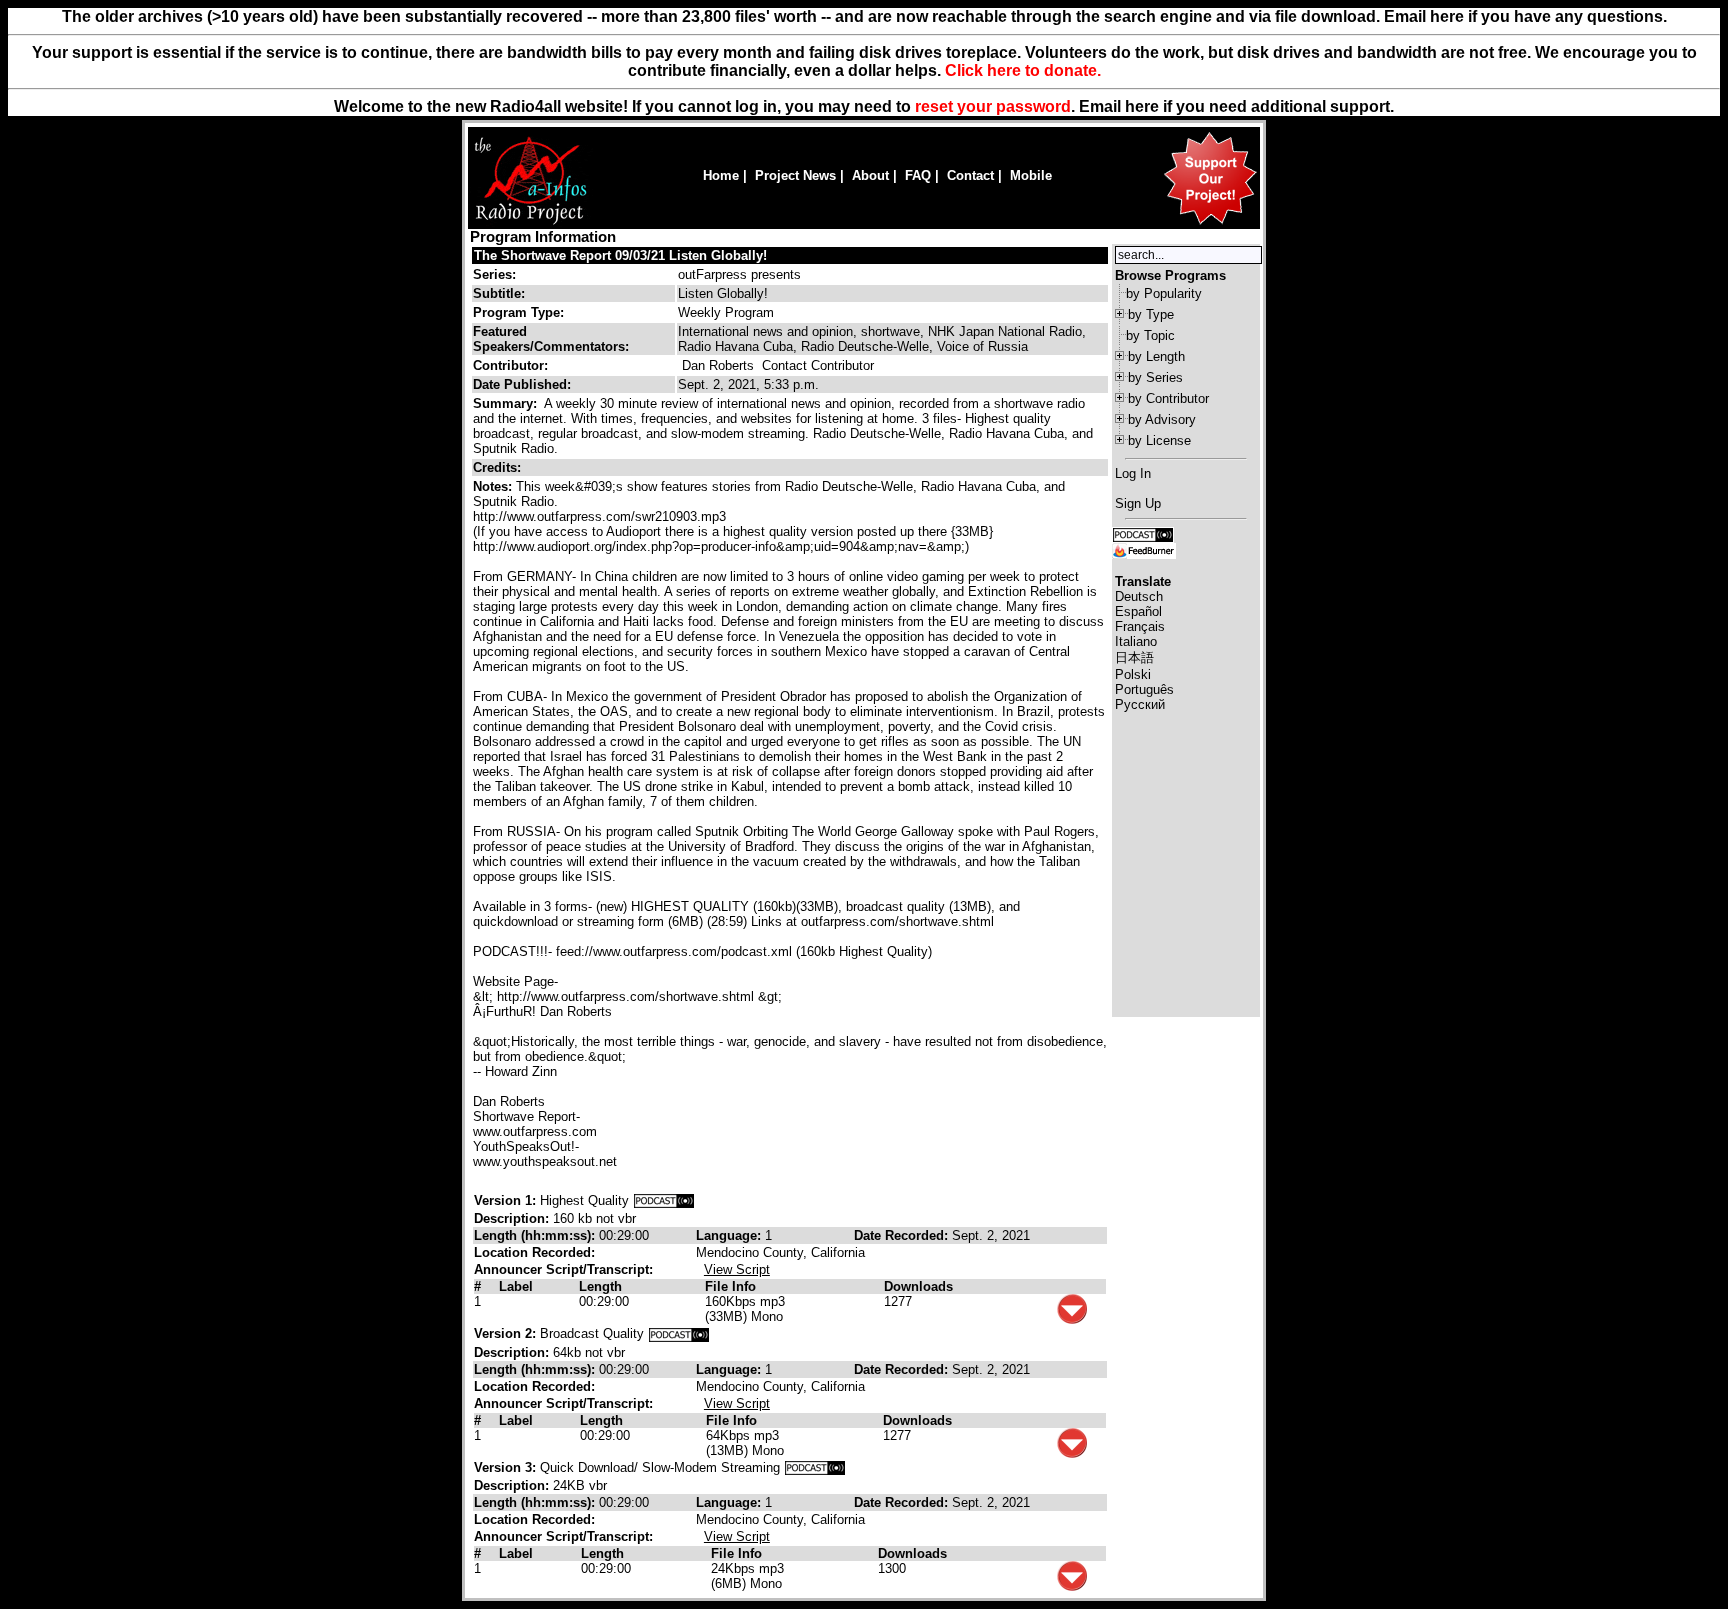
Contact (970, 175)
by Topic (1150, 335)
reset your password (993, 106)
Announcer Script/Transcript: (563, 1269)
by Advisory (1162, 419)
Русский (1140, 704)
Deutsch (1139, 596)
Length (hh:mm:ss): (536, 1235)
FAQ (918, 175)
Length (600, 1286)
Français (1140, 626)
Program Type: (518, 312)
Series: (494, 274)
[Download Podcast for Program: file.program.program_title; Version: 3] (815, 1467)
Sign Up (1138, 503)
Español (1138, 611)
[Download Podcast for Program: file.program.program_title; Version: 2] (679, 1333)
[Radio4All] (530, 222)
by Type (1151, 314)
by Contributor (1168, 398)
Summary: (507, 403)
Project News (795, 175)
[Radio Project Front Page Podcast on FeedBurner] (1144, 549)
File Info (730, 1286)
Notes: (494, 486)
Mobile (1031, 175)
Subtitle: (499, 293)
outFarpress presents (739, 274)
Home (721, 175)
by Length (1156, 356)
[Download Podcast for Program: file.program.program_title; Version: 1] (664, 1200)
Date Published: (522, 384)
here (1142, 106)
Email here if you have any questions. (1525, 16)
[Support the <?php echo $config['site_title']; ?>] (1210, 223)
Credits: (499, 467)
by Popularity (1164, 293)
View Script (737, 1269)
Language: (730, 1235)
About (870, 175)
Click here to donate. (1023, 70)
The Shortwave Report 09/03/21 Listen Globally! (620, 255)
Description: (513, 1218)
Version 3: (505, 1467)
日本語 (1134, 657)
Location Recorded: (534, 1252)
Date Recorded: (903, 1235)
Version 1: (505, 1200)
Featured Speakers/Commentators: (551, 339)
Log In (1133, 473)
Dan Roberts (718, 365)
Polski (1133, 674)
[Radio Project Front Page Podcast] (1143, 533)
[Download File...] (1072, 1319)
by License (1159, 440)
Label (516, 1286)
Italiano (1136, 641)
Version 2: (505, 1333)
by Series (1155, 377)
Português (1144, 689)
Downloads (918, 1286)
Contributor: (510, 365)
